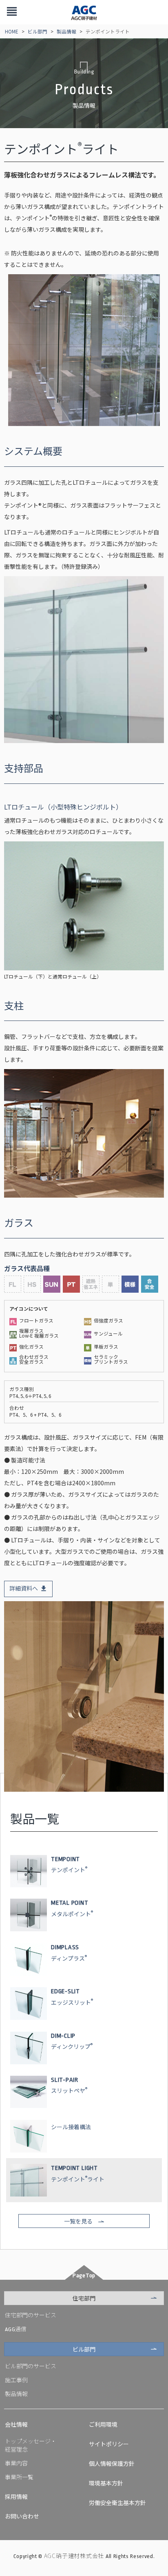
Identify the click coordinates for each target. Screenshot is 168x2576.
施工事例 (16, 2380)
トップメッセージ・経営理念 (31, 2445)
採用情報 (16, 2496)
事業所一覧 (19, 2477)
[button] (12, 12)
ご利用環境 (103, 2424)
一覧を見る (78, 2221)
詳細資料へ (24, 1588)
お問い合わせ (22, 2516)
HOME (12, 31)
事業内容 (16, 2463)
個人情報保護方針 (112, 2463)
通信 (16, 2329)
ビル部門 (38, 31)
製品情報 (66, 31)
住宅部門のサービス (31, 2315)
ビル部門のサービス (31, 2366)
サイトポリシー (109, 2444)
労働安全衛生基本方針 (117, 2503)
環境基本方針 (106, 2483)
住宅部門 (84, 2298)
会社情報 (16, 2424)
